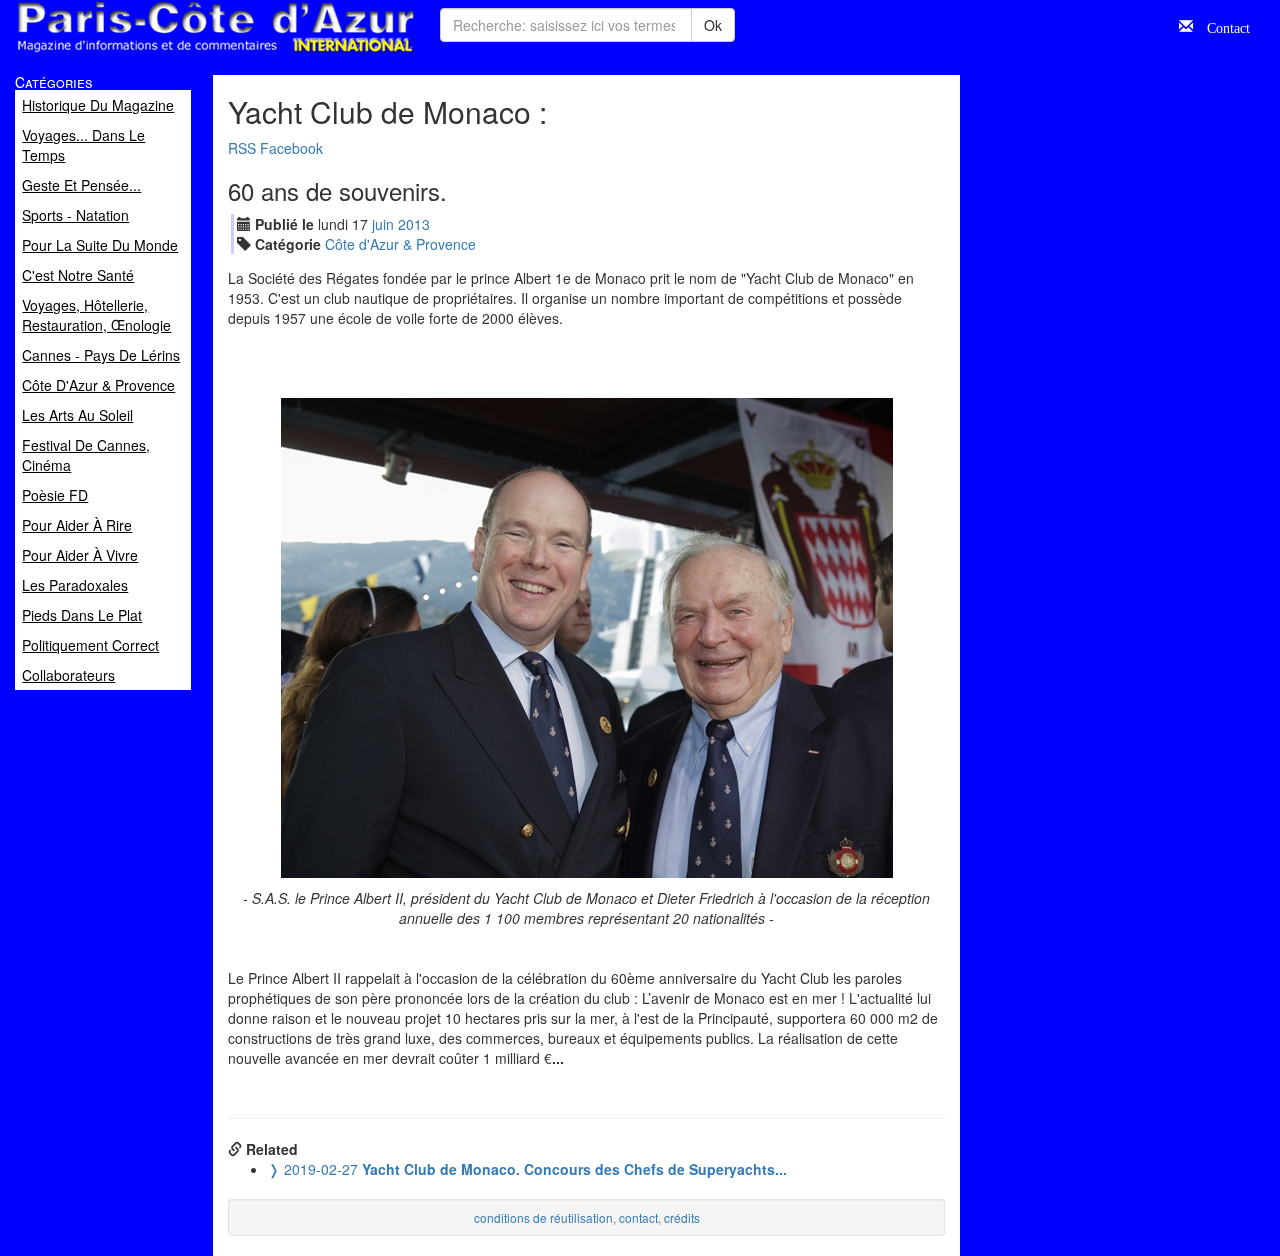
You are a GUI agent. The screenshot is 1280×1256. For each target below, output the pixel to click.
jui (383, 224)
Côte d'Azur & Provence (400, 244)
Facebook (291, 148)
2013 (414, 224)
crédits (682, 1217)
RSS (242, 148)
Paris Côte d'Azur (171, 53)
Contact (1221, 26)
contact (638, 1217)
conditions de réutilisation (543, 1217)
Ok (713, 25)
